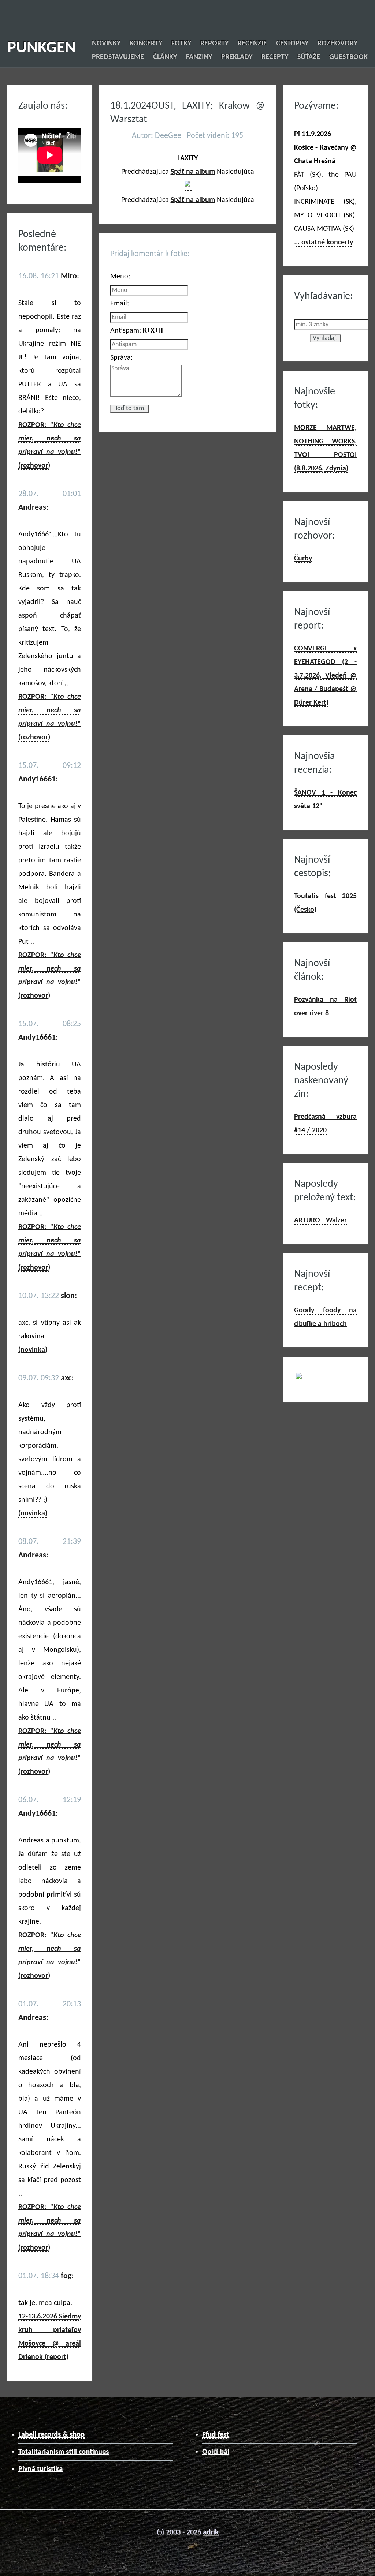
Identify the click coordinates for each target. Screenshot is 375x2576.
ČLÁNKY (165, 57)
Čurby (303, 559)
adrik (211, 2532)
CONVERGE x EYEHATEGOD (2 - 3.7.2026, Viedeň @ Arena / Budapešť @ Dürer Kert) (325, 676)
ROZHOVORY (337, 44)
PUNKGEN (42, 48)
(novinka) (33, 1350)
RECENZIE (252, 44)
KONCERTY (146, 44)
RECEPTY (275, 57)
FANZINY (199, 57)
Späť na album (193, 172)
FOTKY (181, 44)
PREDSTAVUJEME (118, 57)
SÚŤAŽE (309, 57)
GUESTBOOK (348, 57)
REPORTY (214, 44)
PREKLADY (237, 57)
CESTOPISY (292, 44)
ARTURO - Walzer (320, 1220)
